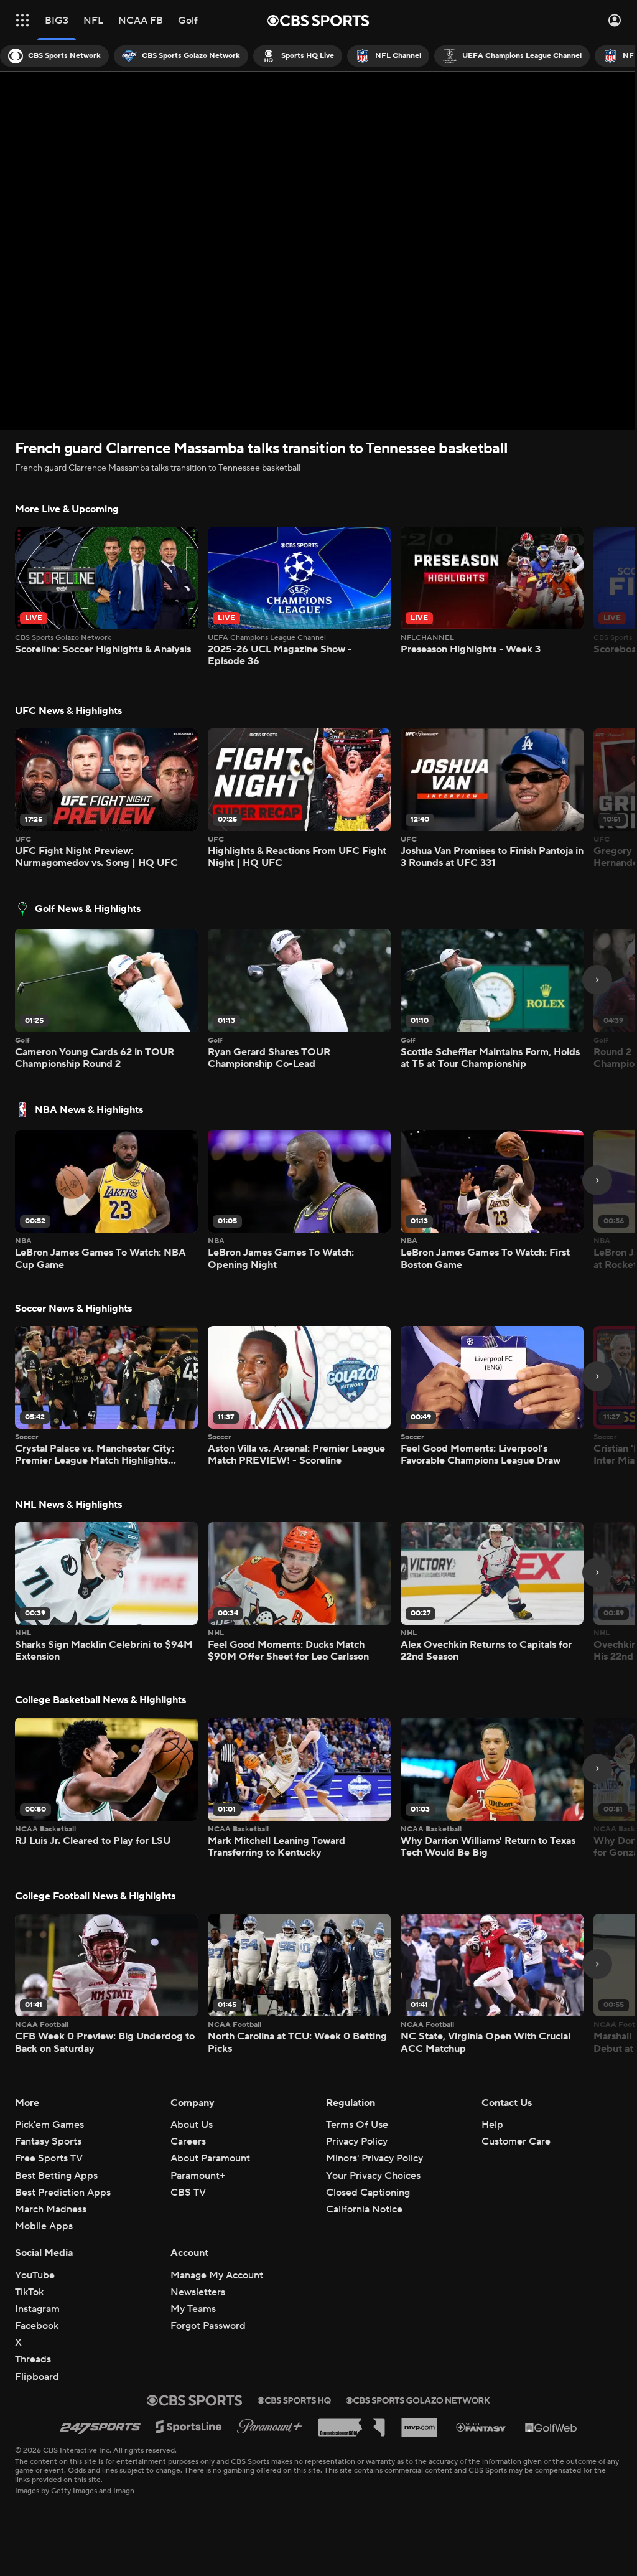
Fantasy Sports (48, 2141)
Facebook (37, 2326)
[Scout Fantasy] (481, 2427)
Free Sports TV (49, 2158)
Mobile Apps (44, 2226)
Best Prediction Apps (63, 2193)
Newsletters (198, 2292)
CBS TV (188, 2193)
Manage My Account (217, 2275)
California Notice (364, 2209)
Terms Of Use (357, 2125)
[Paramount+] (270, 2427)
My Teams (193, 2309)
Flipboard (37, 2377)
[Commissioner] (351, 2427)
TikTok (29, 2292)
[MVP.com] (419, 2427)
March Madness (51, 2209)
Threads (33, 2359)
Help (492, 2125)
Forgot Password (208, 2326)
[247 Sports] (100, 2427)
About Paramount (210, 2158)
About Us (192, 2125)
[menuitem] (54, 56)
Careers (188, 2141)
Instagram (37, 2309)
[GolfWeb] (551, 2427)
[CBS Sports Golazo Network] (418, 2400)
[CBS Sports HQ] (294, 2400)
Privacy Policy (357, 2141)
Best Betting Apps (56, 2176)
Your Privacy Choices (373, 2176)
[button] (22, 20)
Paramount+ (198, 2176)
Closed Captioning (368, 2193)
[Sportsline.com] (189, 2427)
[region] (318, 251)
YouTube (35, 2275)
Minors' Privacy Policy (374, 2158)
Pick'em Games (49, 2125)
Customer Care (516, 2141)
